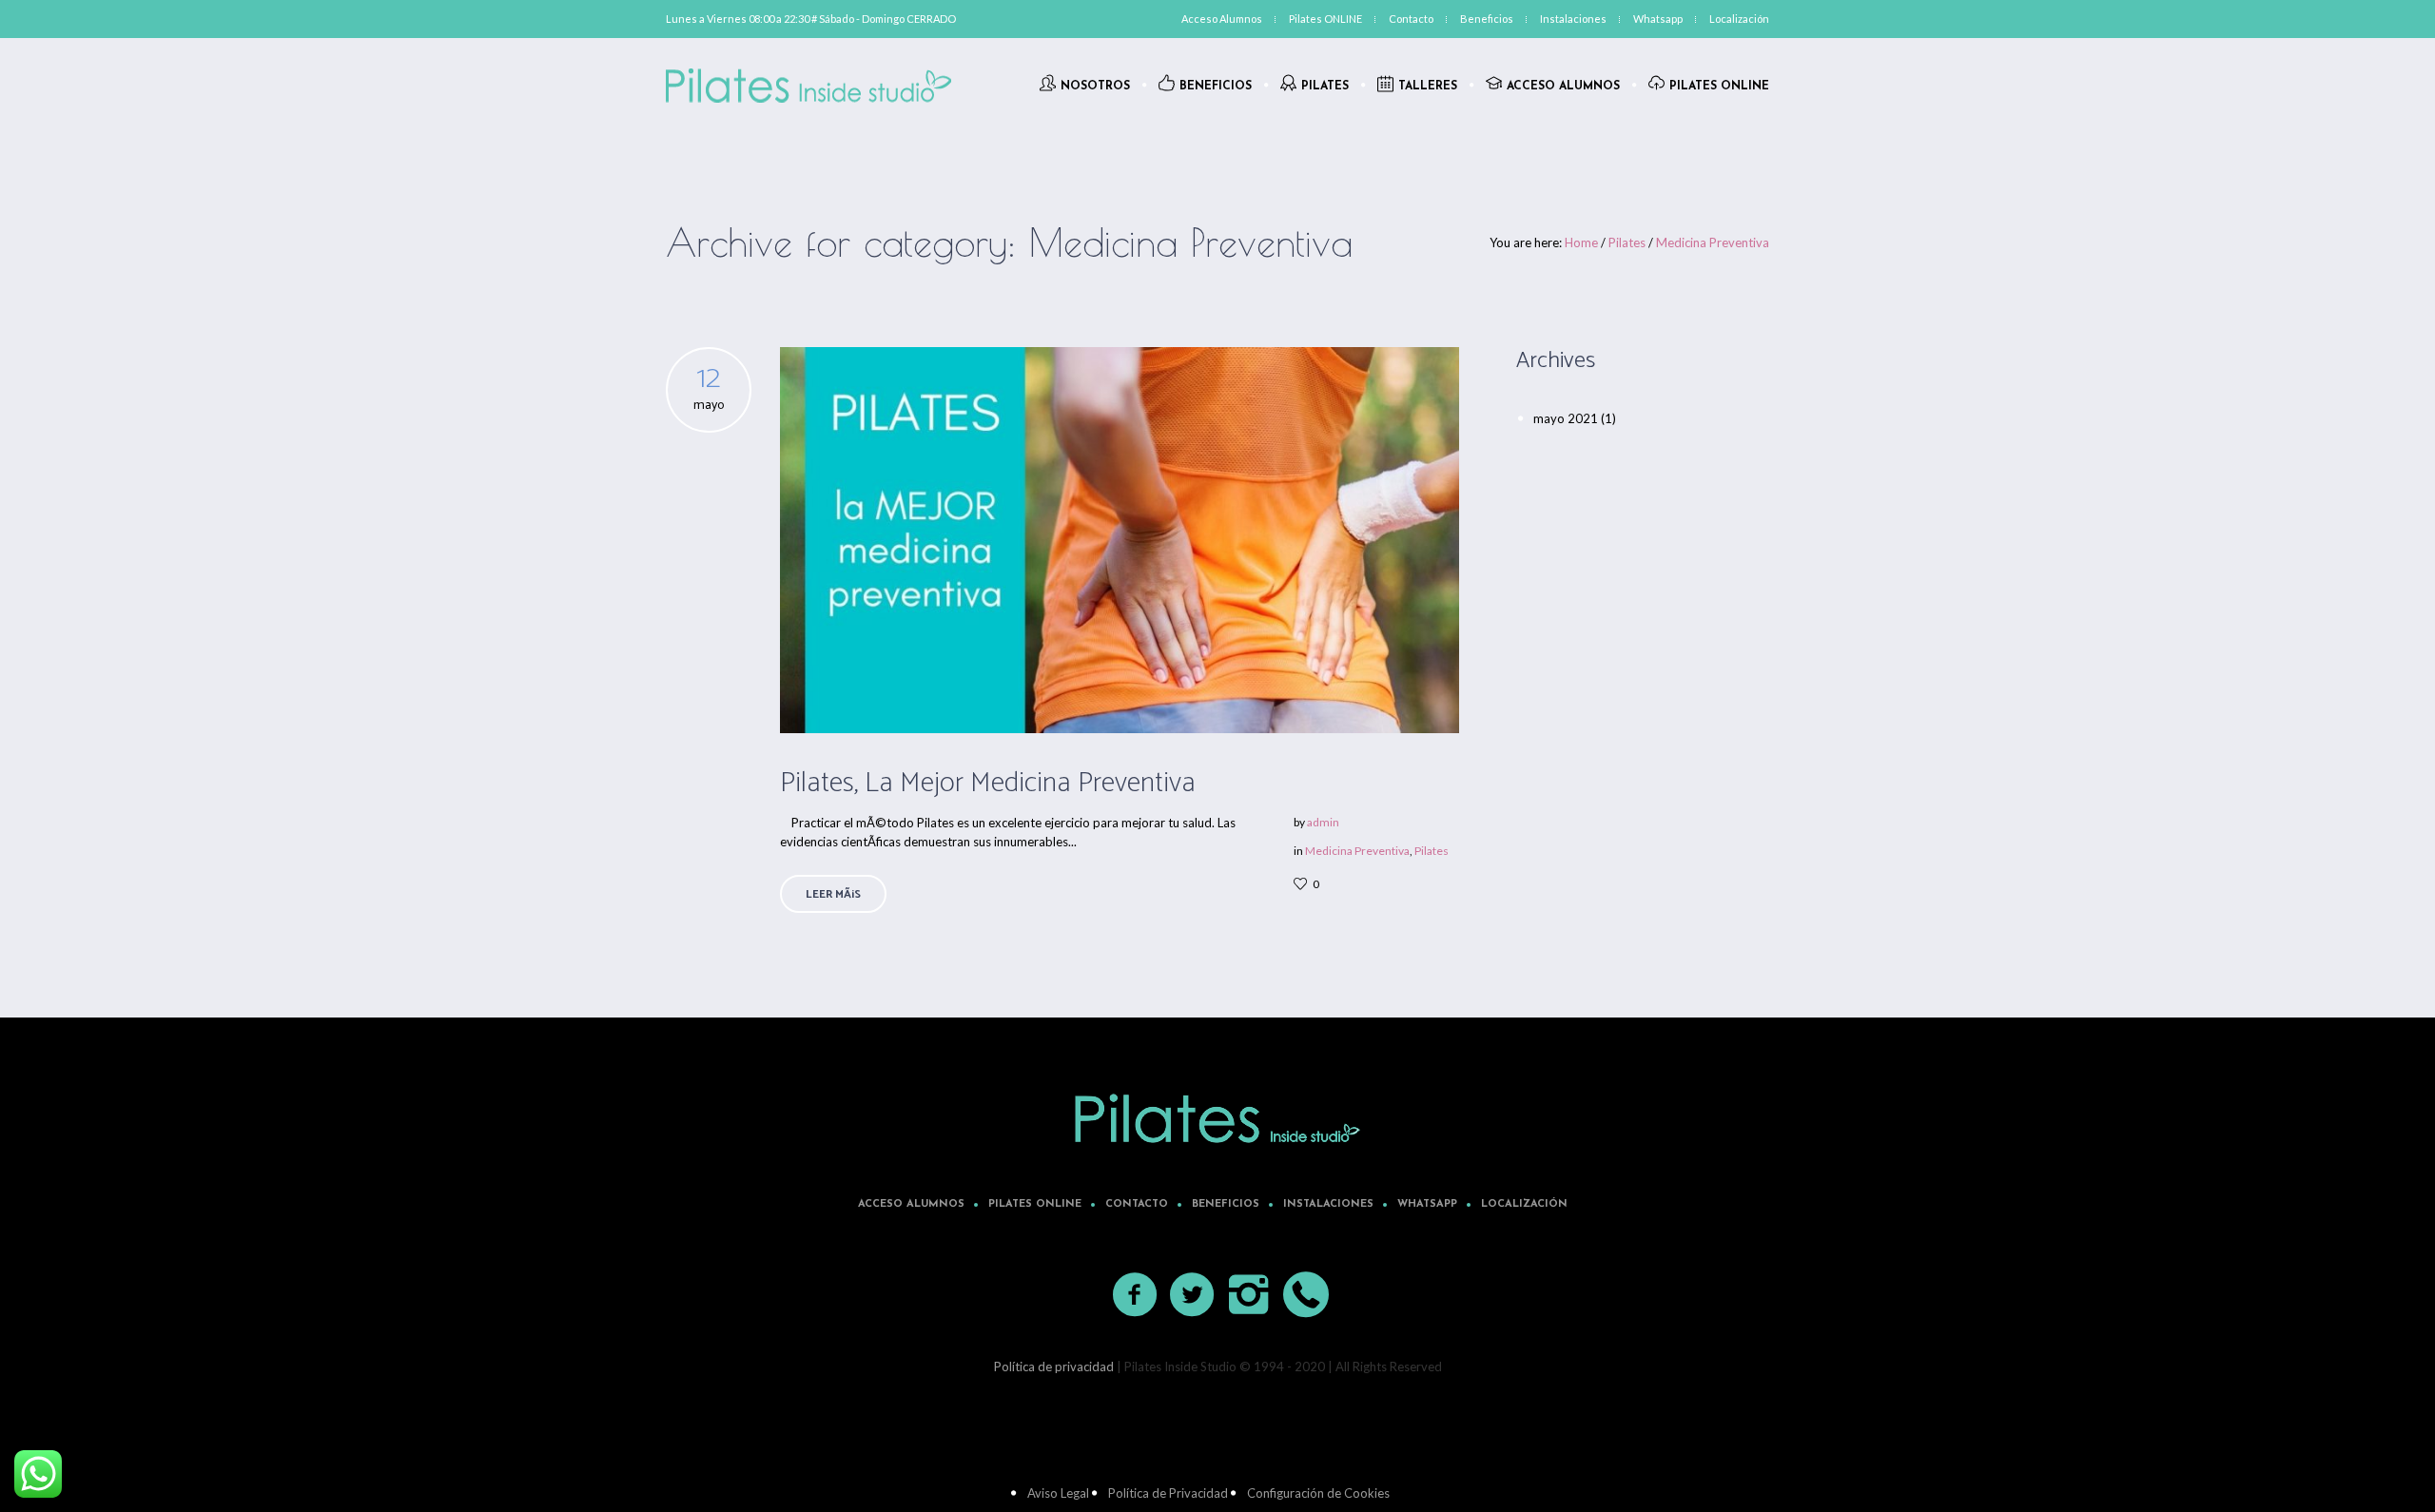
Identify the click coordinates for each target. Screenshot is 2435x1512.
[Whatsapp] (1307, 1295)
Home (1581, 242)
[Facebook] (1136, 1295)
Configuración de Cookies (1318, 1493)
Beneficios (1226, 1204)
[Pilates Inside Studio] (1217, 1118)
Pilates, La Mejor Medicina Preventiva (988, 783)
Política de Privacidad (1168, 1493)
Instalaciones (1328, 1204)
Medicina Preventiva (1713, 242)
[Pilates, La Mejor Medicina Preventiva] (1120, 540)
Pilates (1627, 242)
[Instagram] (1250, 1295)
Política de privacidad (1054, 1367)
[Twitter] (1193, 1295)
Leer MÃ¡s (833, 894)
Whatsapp (1427, 1204)
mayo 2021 (1566, 418)
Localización (1524, 1204)
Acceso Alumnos (911, 1204)
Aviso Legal (1058, 1493)
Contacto (1137, 1204)
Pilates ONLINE (1035, 1204)
